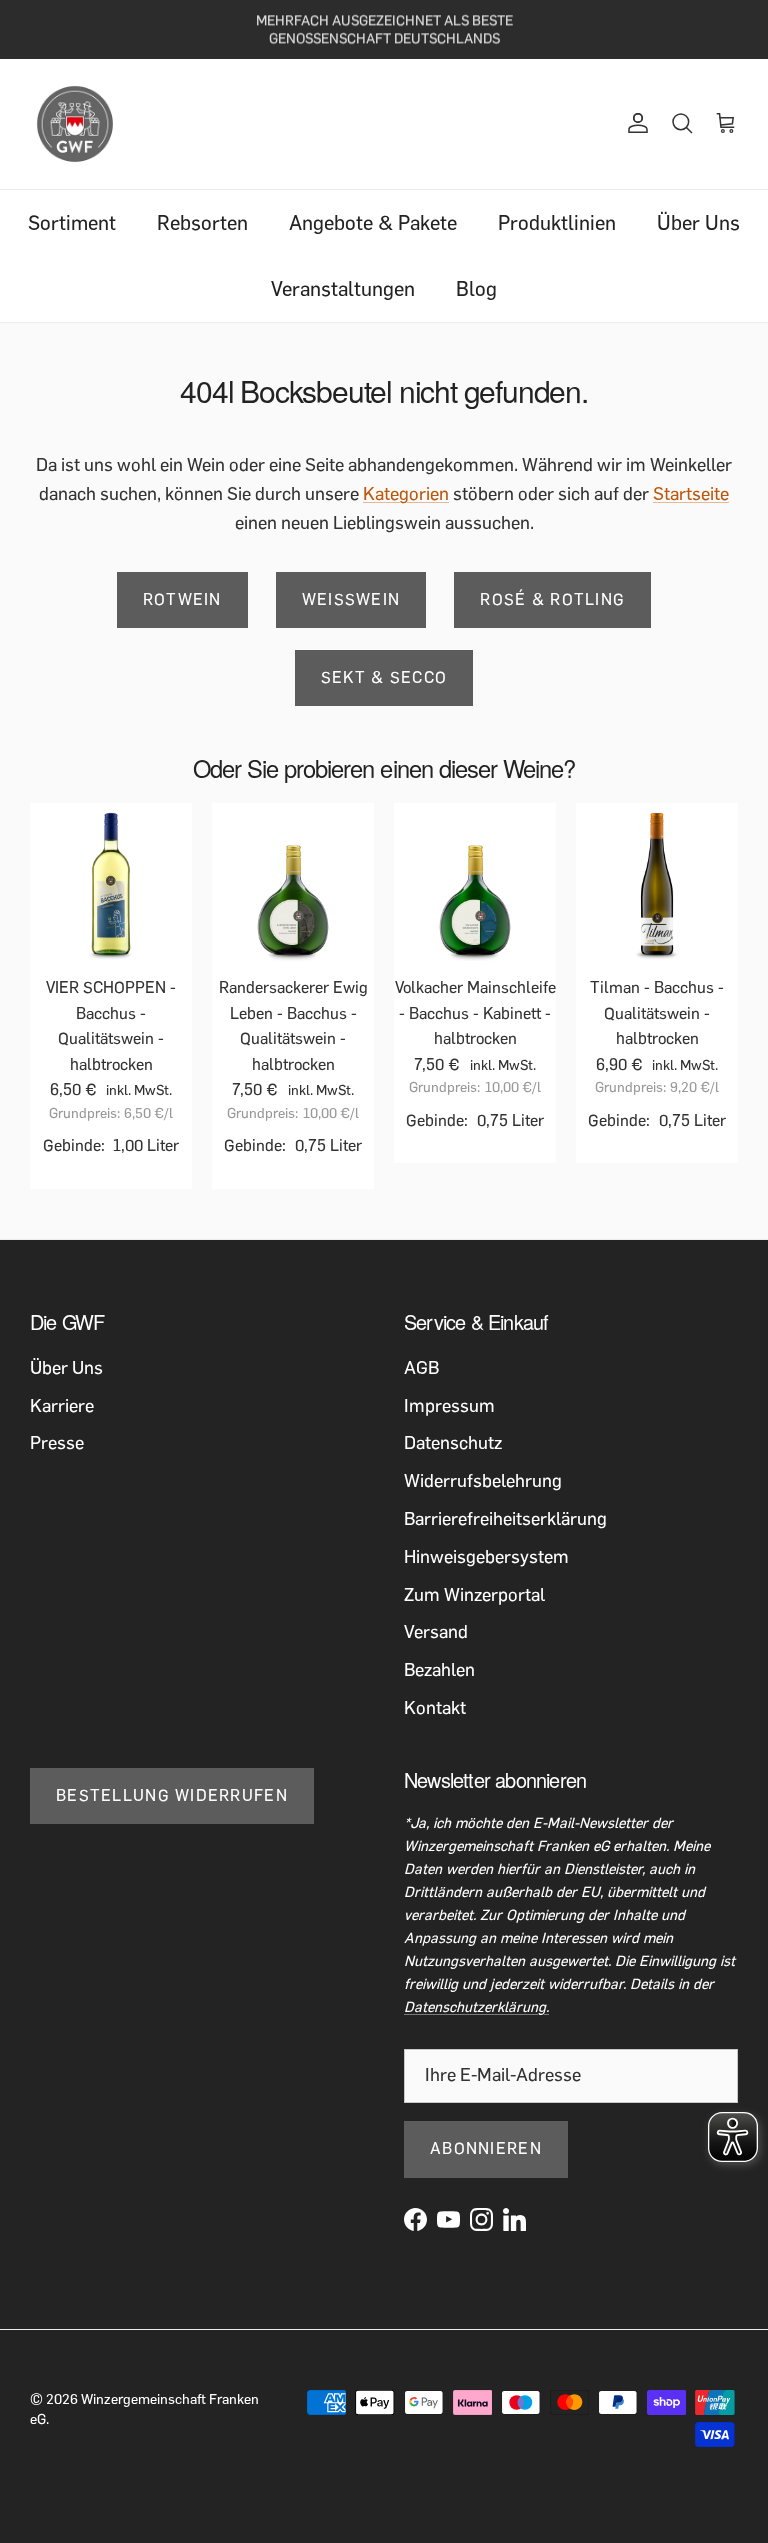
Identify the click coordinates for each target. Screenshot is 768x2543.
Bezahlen (439, 1670)
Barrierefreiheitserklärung (505, 1519)
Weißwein (351, 599)
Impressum (449, 1406)
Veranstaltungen (343, 289)
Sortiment (72, 223)
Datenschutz (453, 1443)
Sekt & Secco (384, 677)
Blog (476, 289)
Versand (436, 1632)
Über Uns (698, 223)
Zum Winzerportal (474, 1595)
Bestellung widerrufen (172, 1795)
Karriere (62, 1406)
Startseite (691, 494)
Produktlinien (557, 223)
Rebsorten (202, 223)
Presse (57, 1443)
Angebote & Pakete (373, 223)
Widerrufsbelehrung (483, 1481)
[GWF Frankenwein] (75, 124)
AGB (421, 1368)
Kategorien (406, 494)
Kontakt (435, 1708)
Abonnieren (486, 2148)
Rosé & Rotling (552, 599)
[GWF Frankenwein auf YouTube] (448, 2219)
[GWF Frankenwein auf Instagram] (481, 2219)
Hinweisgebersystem (486, 1557)
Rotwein (182, 599)
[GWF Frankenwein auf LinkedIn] (514, 2219)
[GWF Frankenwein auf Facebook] (415, 2219)
